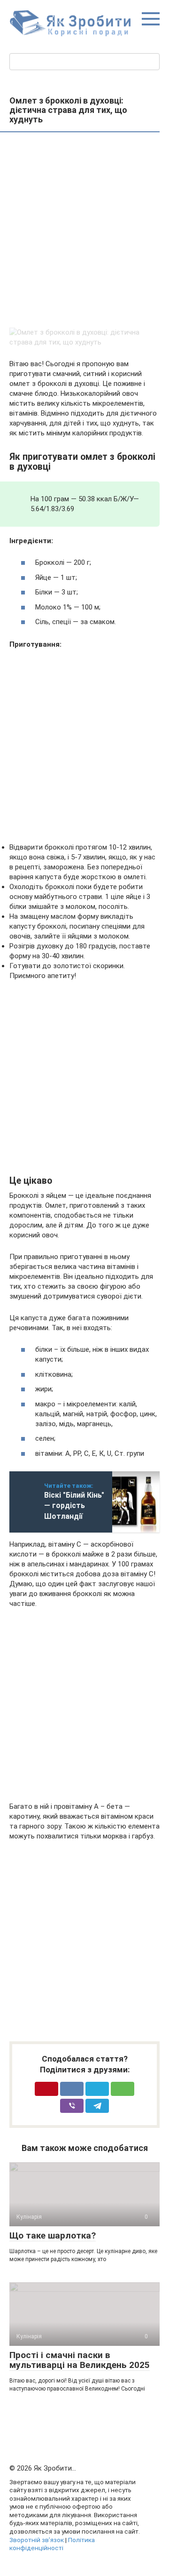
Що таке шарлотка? (53, 2235)
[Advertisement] (84, 231)
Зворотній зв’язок (37, 2540)
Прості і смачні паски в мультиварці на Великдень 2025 (80, 2360)
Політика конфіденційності (52, 2544)
